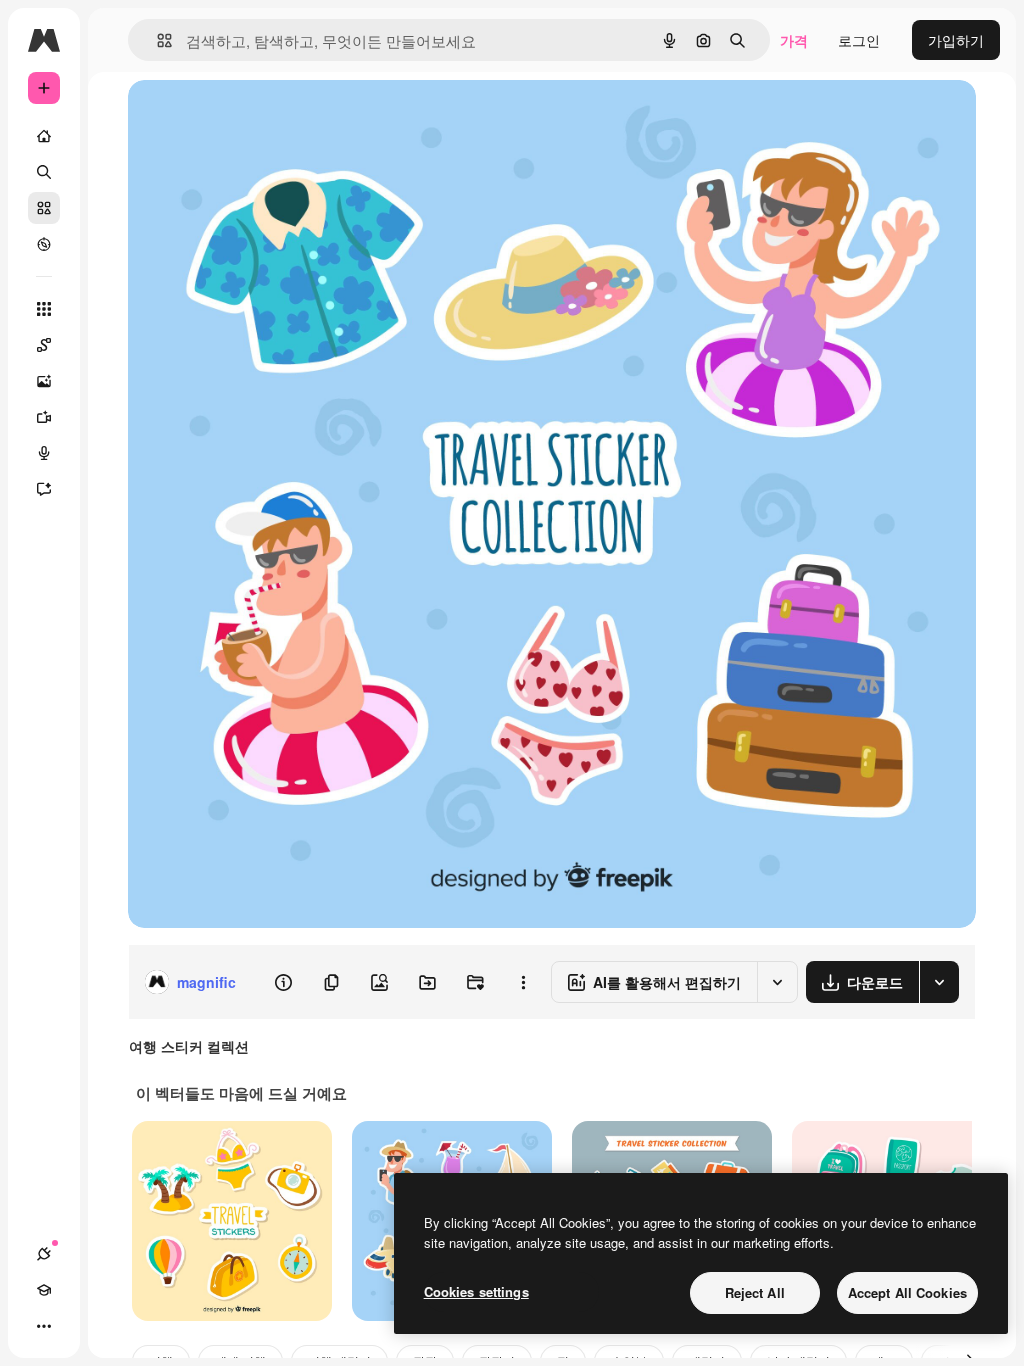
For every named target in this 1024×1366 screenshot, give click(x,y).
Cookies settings (476, 1291)
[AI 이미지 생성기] (44, 381)
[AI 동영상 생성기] (44, 417)
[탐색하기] (44, 244)
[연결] (44, 1254)
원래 (243, 117)
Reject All (755, 1292)
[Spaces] (44, 345)
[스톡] (44, 208)
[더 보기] (44, 1326)
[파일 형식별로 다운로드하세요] (939, 982)
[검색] (44, 172)
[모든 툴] (44, 309)
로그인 (859, 40)
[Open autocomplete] (156, 40)
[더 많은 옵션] (523, 982)
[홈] (44, 136)
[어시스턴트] (44, 489)
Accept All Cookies (907, 1292)
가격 (794, 40)
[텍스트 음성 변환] (44, 453)
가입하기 (956, 40)
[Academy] (44, 1290)
